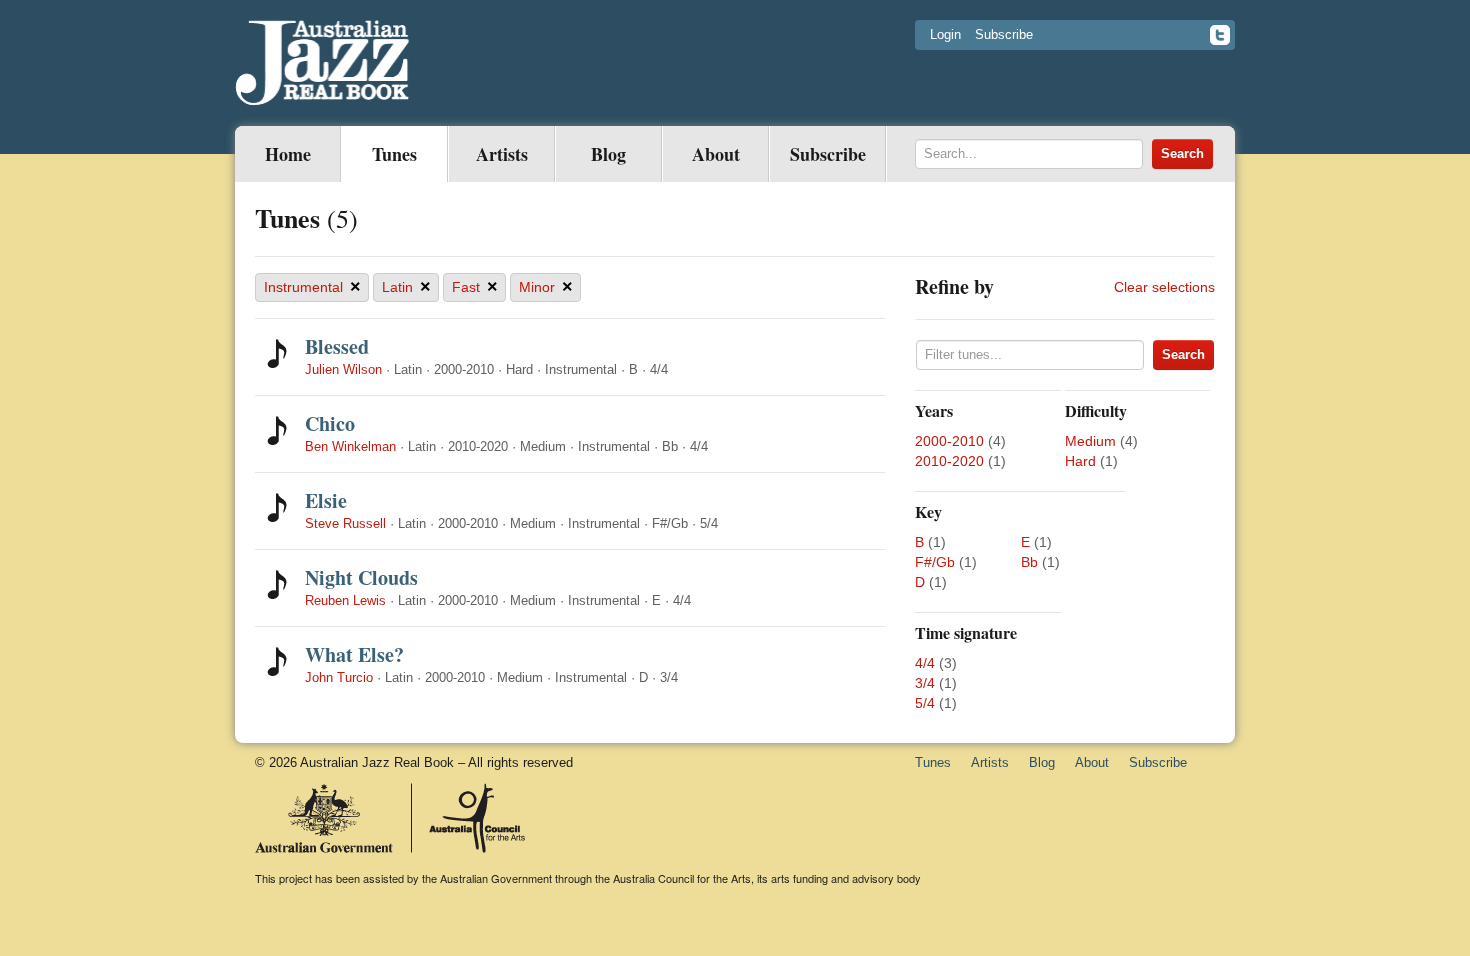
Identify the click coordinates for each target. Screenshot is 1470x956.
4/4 (925, 663)
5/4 (925, 703)
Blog (608, 154)
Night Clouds (361, 577)
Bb (1029, 562)
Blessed (337, 346)
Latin (406, 287)
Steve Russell (345, 523)
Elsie (326, 500)
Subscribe (1004, 34)
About (716, 154)
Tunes (394, 154)
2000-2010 (949, 441)
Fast (475, 287)
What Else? (354, 654)
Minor (546, 287)
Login (945, 34)
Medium (1090, 441)
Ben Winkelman (350, 446)
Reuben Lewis (345, 600)
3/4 (925, 683)
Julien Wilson (343, 369)
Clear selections (1164, 287)
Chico (330, 423)
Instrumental (312, 287)
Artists (502, 154)
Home (288, 154)
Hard (1080, 461)
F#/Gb (935, 562)
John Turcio (339, 677)
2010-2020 (949, 461)
